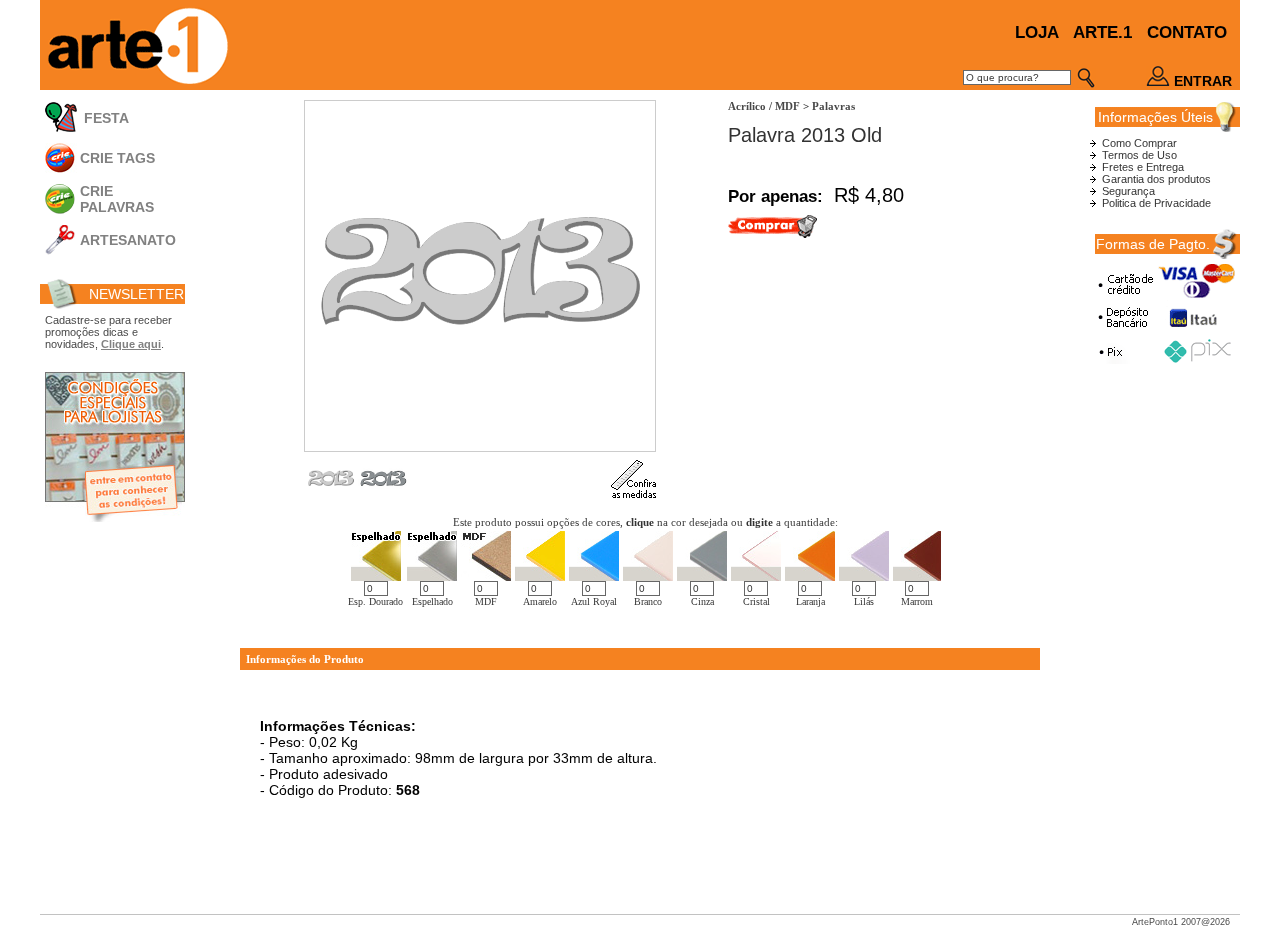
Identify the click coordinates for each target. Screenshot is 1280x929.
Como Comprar (1139, 143)
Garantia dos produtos (1156, 179)
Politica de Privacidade (1156, 203)
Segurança (1128, 191)
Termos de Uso (1139, 155)
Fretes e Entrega (1143, 167)
